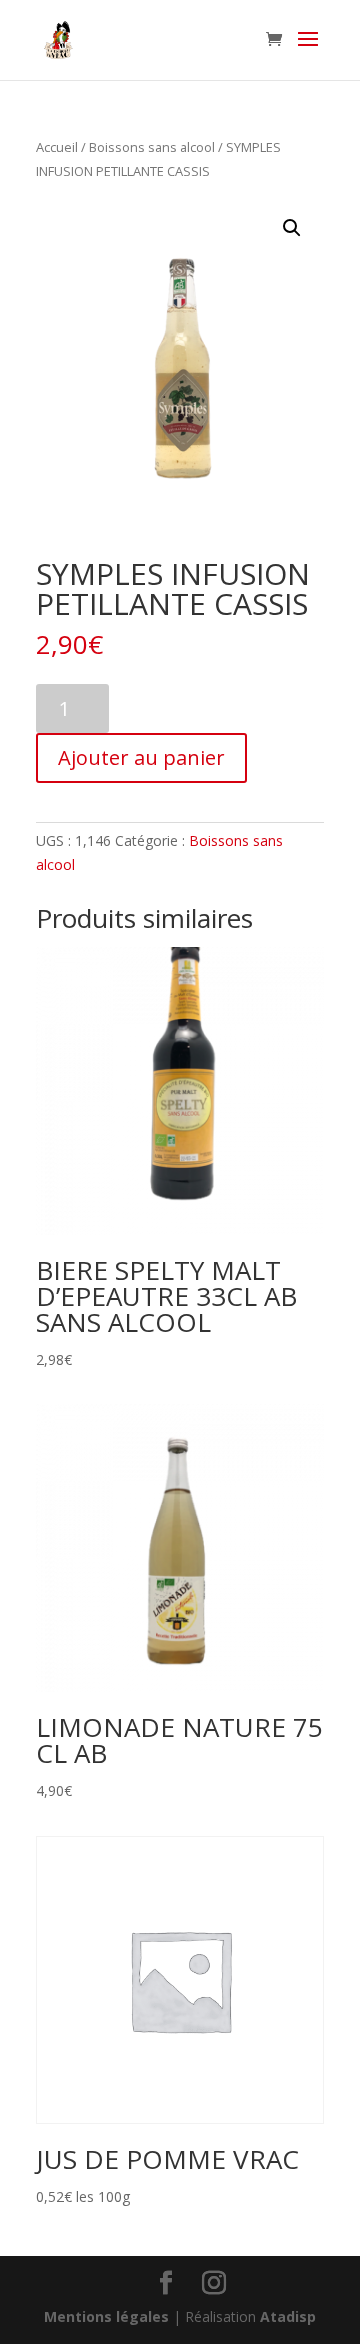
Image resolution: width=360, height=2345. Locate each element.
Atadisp (288, 2316)
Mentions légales (106, 2316)
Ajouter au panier (141, 757)
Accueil (57, 147)
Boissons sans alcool (152, 147)
